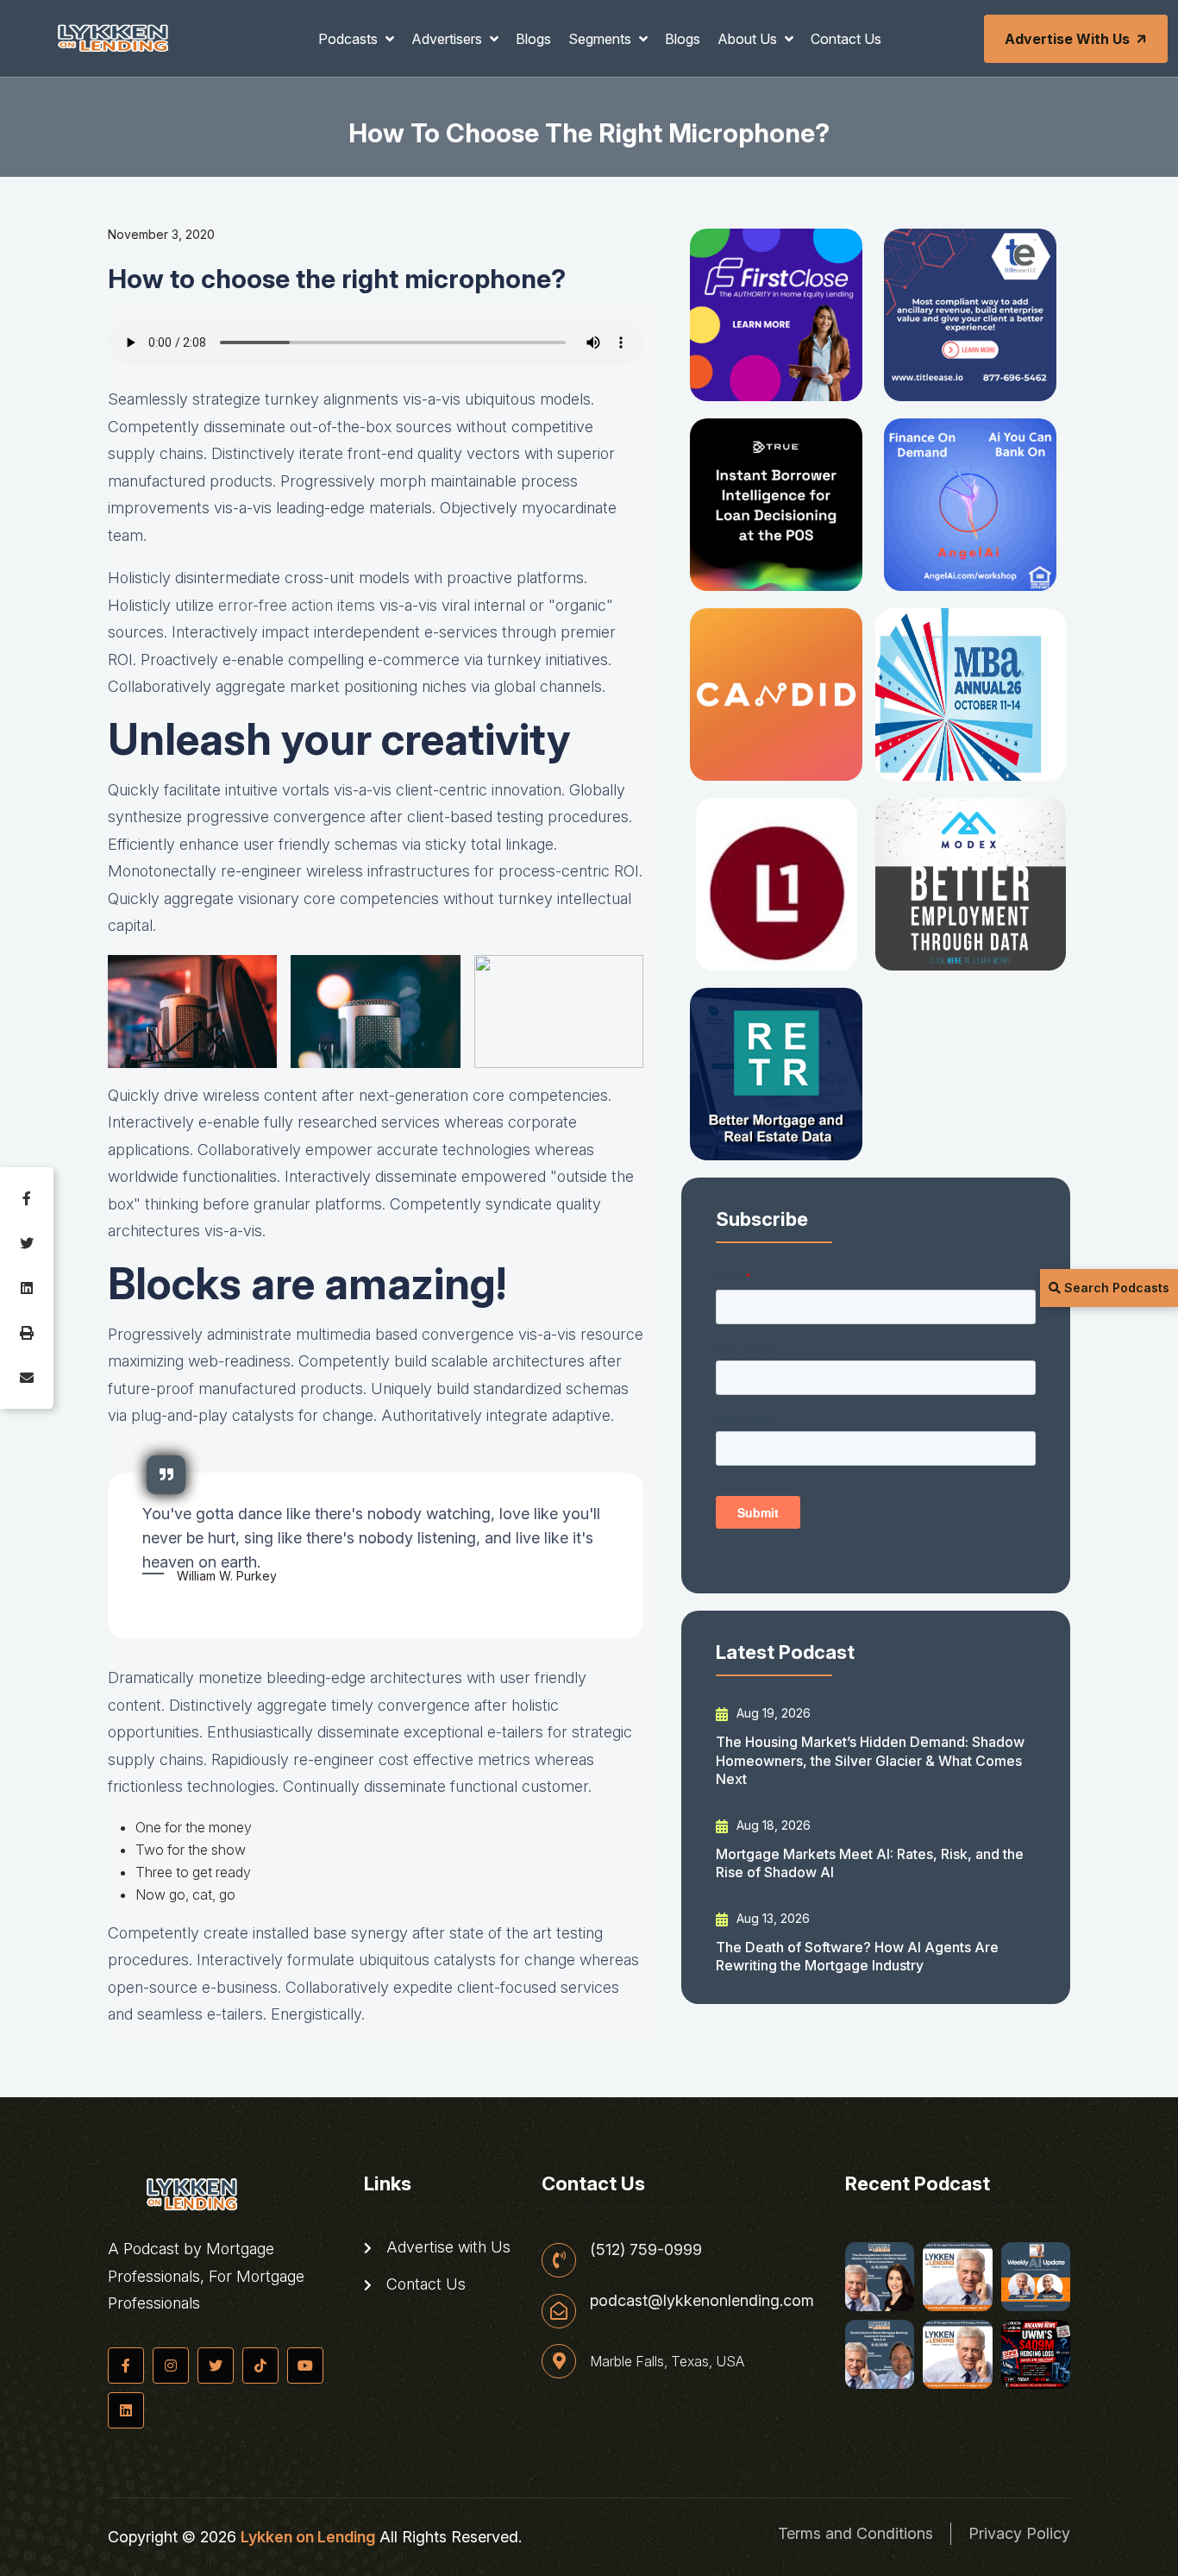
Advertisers (448, 39)
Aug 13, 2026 (771, 1918)
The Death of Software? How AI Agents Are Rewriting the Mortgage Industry (857, 1956)
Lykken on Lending (308, 2537)
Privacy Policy (1019, 2533)
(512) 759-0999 (646, 2250)
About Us (749, 39)
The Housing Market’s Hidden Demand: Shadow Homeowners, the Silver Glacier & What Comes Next (870, 1760)
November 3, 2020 (161, 234)
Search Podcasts (1115, 1288)
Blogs (533, 39)
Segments (602, 39)
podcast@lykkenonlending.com (702, 2301)
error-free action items (297, 605)
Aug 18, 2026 (772, 1825)
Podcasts (350, 39)
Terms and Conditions (855, 2533)
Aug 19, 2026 (772, 1713)
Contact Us (846, 39)
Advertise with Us (1067, 39)
